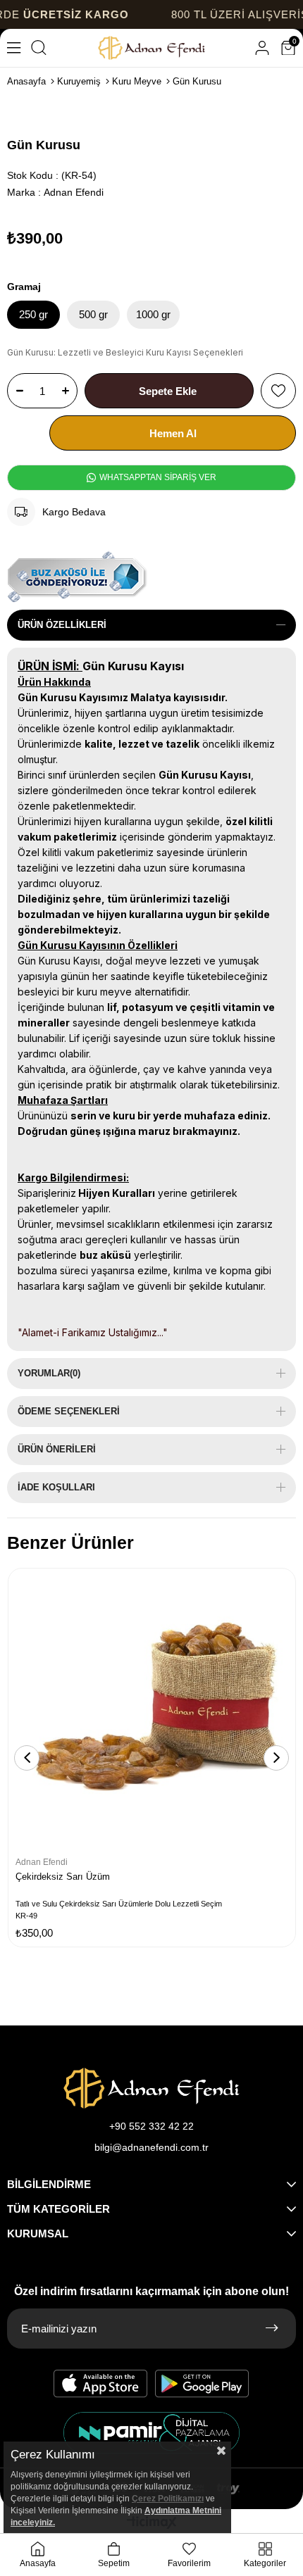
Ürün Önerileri (57, 1449)
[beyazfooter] (151, 2433)
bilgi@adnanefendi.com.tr (151, 2147)
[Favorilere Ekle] (278, 391)
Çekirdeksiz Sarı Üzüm (63, 1877)
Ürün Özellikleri (62, 625)
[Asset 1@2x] (151, 2088)
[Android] (202, 2384)
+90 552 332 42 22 (151, 2126)
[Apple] (101, 2384)
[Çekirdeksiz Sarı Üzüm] (152, 1712)
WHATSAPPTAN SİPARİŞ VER (157, 477)
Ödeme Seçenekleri (69, 1411)
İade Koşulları (56, 1487)
